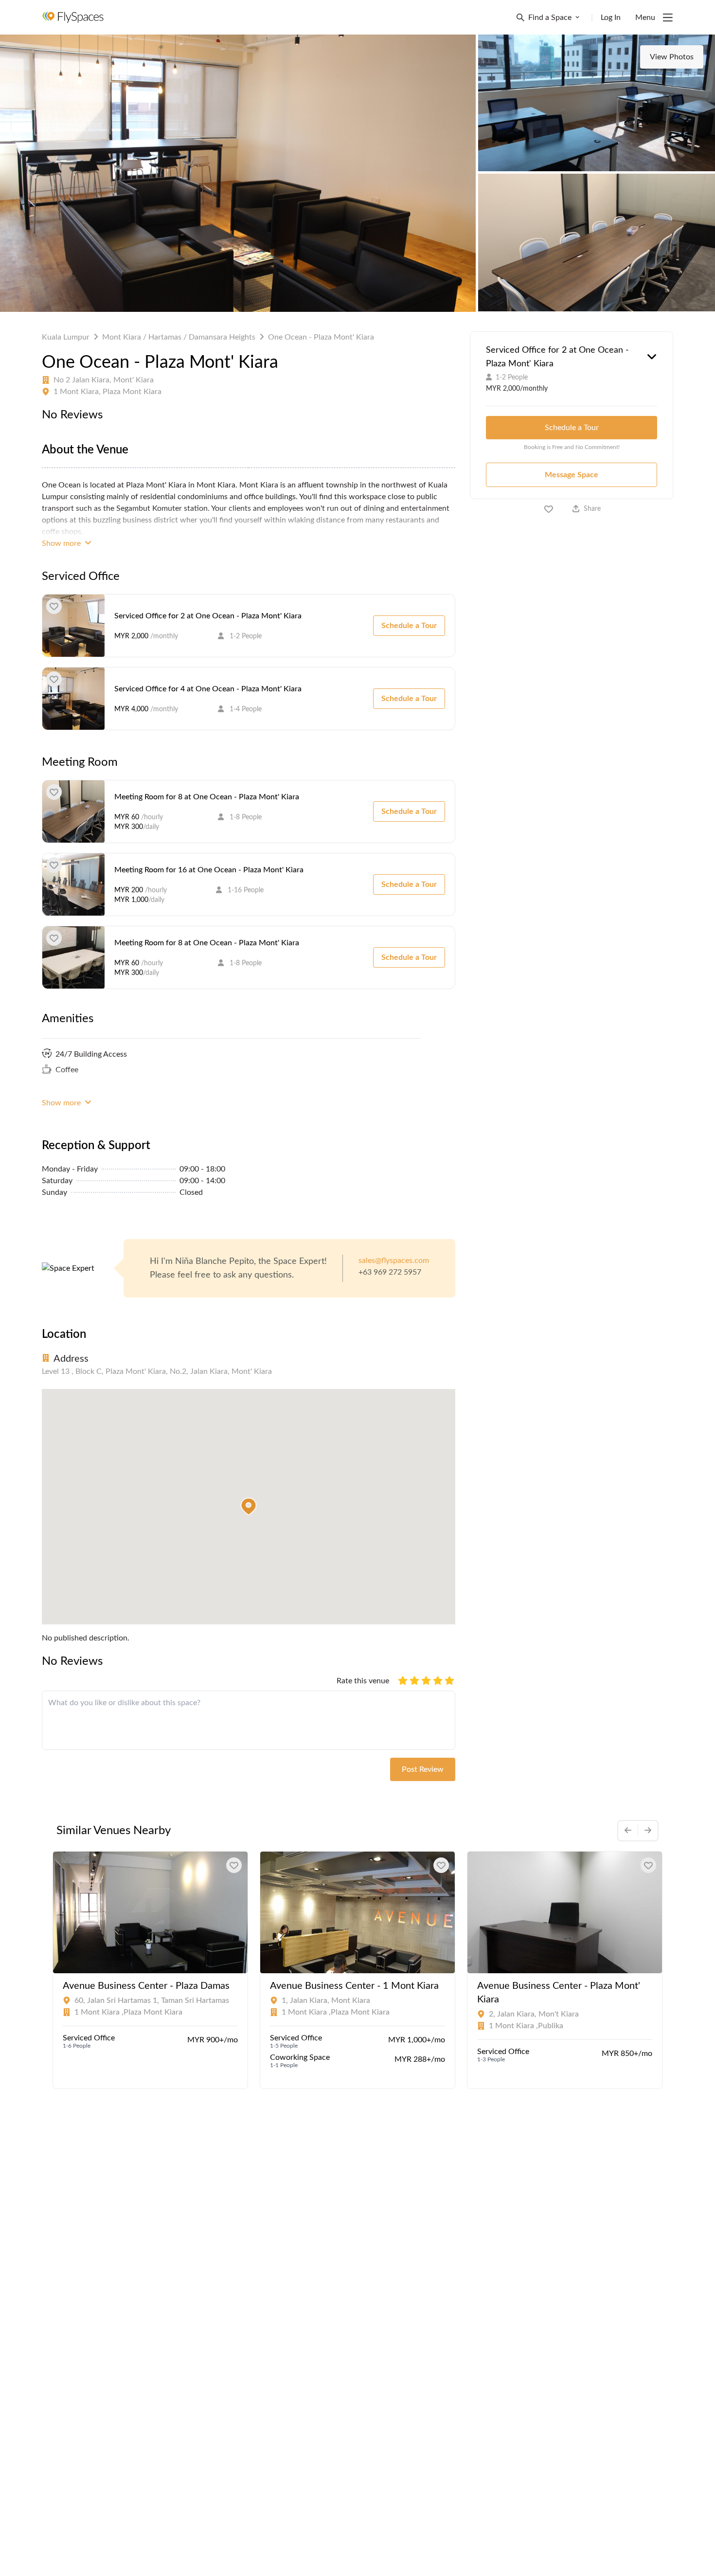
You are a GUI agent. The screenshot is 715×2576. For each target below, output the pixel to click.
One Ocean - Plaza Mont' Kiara (321, 337)
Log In (611, 18)
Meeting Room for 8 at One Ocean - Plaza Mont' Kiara (207, 797)
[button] (249, 1507)
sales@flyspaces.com (394, 1261)
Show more (62, 543)
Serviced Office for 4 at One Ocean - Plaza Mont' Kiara (208, 689)
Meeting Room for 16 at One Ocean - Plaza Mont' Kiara (209, 870)
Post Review (423, 1769)
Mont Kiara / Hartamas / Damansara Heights (179, 337)
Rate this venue (363, 1681)
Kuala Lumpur (66, 337)
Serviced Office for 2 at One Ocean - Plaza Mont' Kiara (208, 616)
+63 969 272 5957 (390, 1272)
